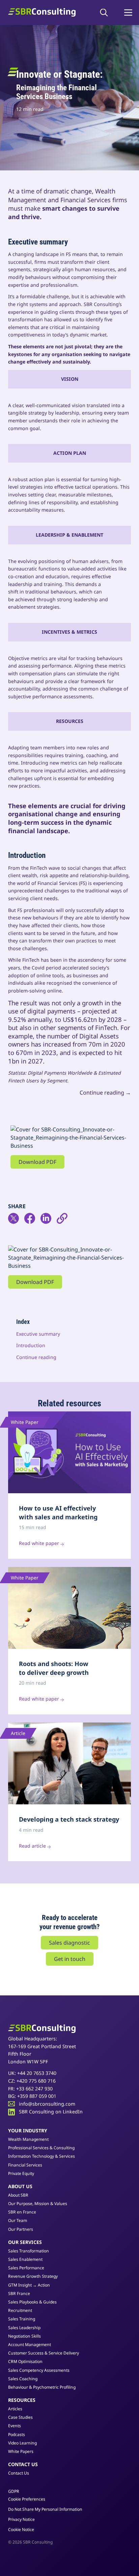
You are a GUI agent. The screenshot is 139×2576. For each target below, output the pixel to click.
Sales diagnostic (69, 1943)
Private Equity (21, 2173)
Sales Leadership (24, 2328)
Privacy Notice (21, 2519)
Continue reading (36, 1357)
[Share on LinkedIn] (49, 1221)
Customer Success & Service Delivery (44, 2353)
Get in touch (70, 1959)
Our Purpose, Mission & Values (38, 2204)
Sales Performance (26, 2268)
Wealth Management (28, 2139)
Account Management (30, 2345)
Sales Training (22, 2319)
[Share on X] (16, 1221)
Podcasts (17, 2434)
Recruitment (20, 2310)
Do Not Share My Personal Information (45, 2509)
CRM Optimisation (25, 2361)
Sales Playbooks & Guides (32, 2302)
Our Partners (21, 2229)
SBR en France (22, 2212)
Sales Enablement (25, 2259)
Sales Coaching (23, 2379)
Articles (15, 2409)
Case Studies (20, 2417)
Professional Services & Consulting (41, 2148)
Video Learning (22, 2443)
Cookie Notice (21, 2530)
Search (106, 13)
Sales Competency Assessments (39, 2370)
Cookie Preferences (27, 2499)
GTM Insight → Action (29, 2285)
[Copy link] (65, 1221)
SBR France (19, 2293)
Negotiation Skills (24, 2336)
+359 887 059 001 (37, 2096)
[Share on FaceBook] (32, 1221)
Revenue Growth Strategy (33, 2276)
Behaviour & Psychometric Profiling (42, 2387)
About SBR (18, 2195)
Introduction (31, 1345)
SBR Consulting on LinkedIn (51, 2112)
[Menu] (128, 13)
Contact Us (19, 2473)
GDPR (14, 2491)
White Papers (21, 2451)
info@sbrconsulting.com (47, 2104)
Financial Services (25, 2165)
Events (15, 2426)
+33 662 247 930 (34, 2089)
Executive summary (38, 1334)
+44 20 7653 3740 (37, 2073)
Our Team (18, 2220)
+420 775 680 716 (36, 2081)
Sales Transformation (29, 2251)
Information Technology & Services (41, 2156)
